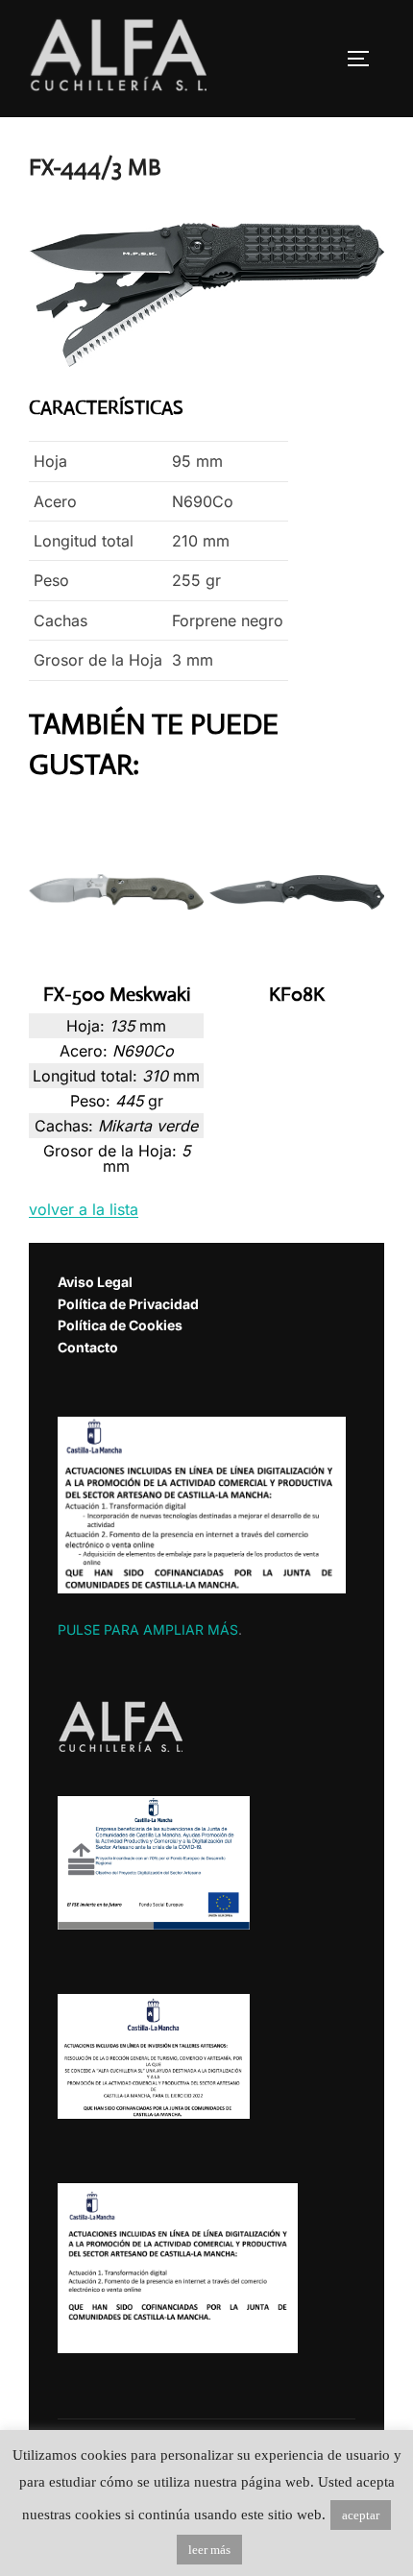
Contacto (88, 1347)
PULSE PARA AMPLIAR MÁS (148, 1629)
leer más (209, 2550)
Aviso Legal (95, 1282)
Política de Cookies (120, 1325)
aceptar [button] (361, 2515)
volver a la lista (84, 1209)
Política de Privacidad (128, 1304)
